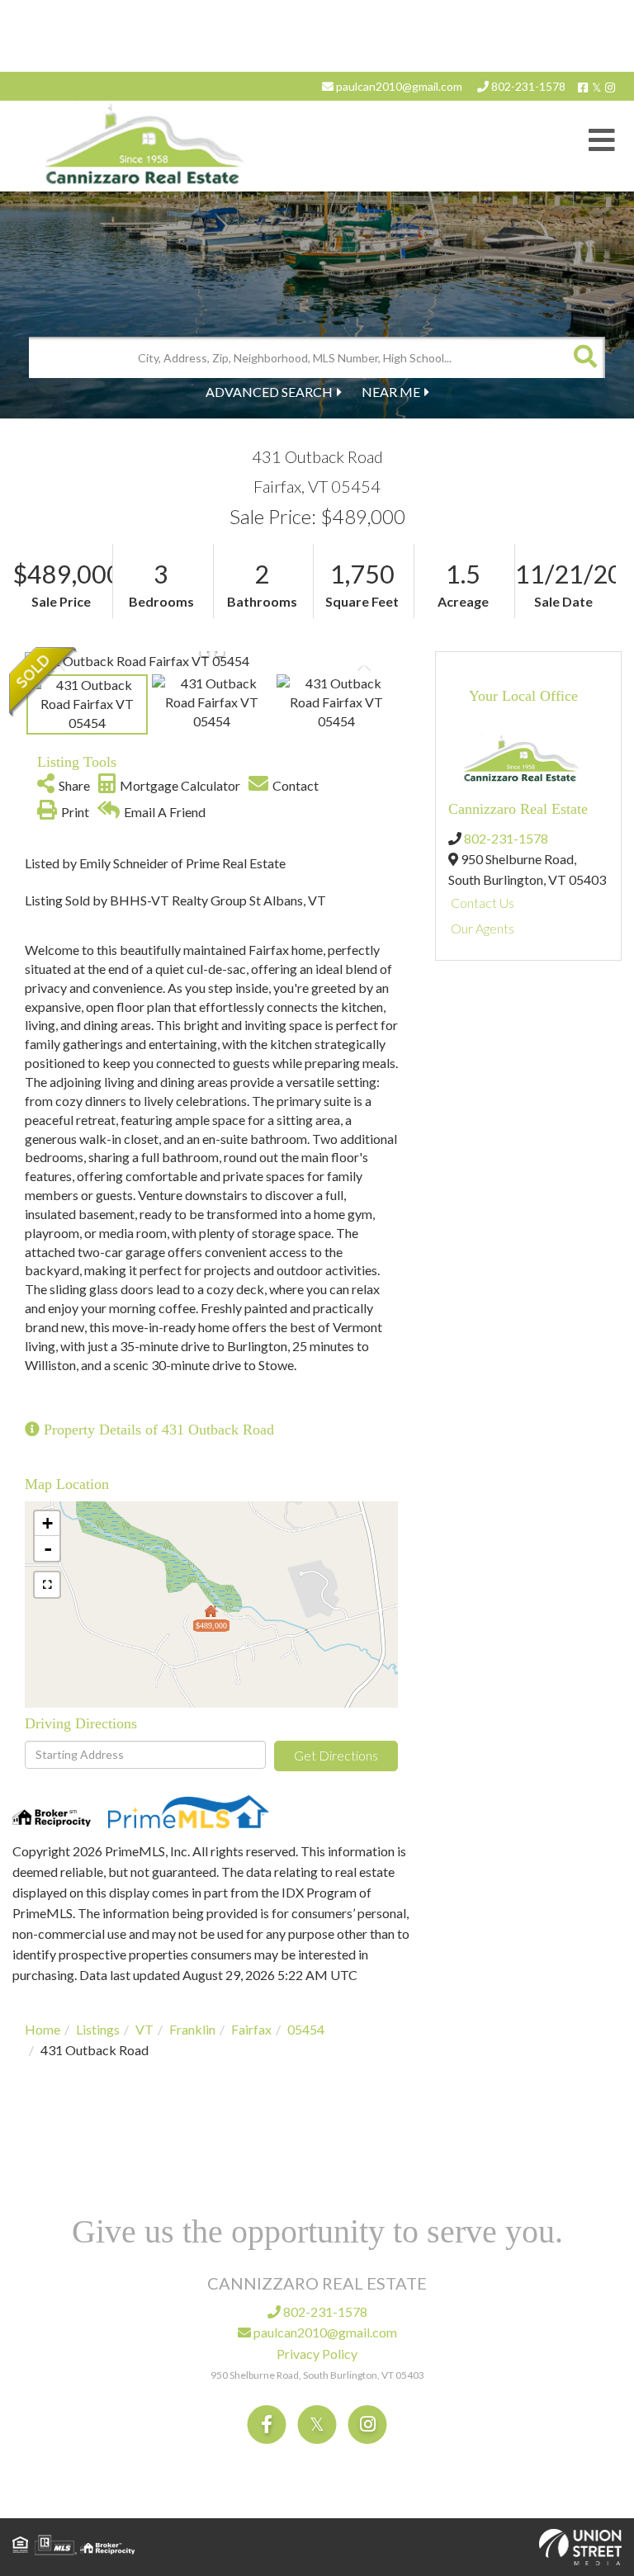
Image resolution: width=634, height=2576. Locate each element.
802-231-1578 (527, 86)
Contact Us (483, 903)
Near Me (391, 392)
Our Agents (483, 928)
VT (144, 2029)
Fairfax (251, 2029)
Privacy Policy (317, 2354)
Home (43, 2029)
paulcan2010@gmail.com (398, 86)
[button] (584, 357)
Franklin (192, 2029)
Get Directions (336, 1755)
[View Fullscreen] (47, 1585)
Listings (98, 2029)
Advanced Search (269, 392)
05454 (306, 2029)
